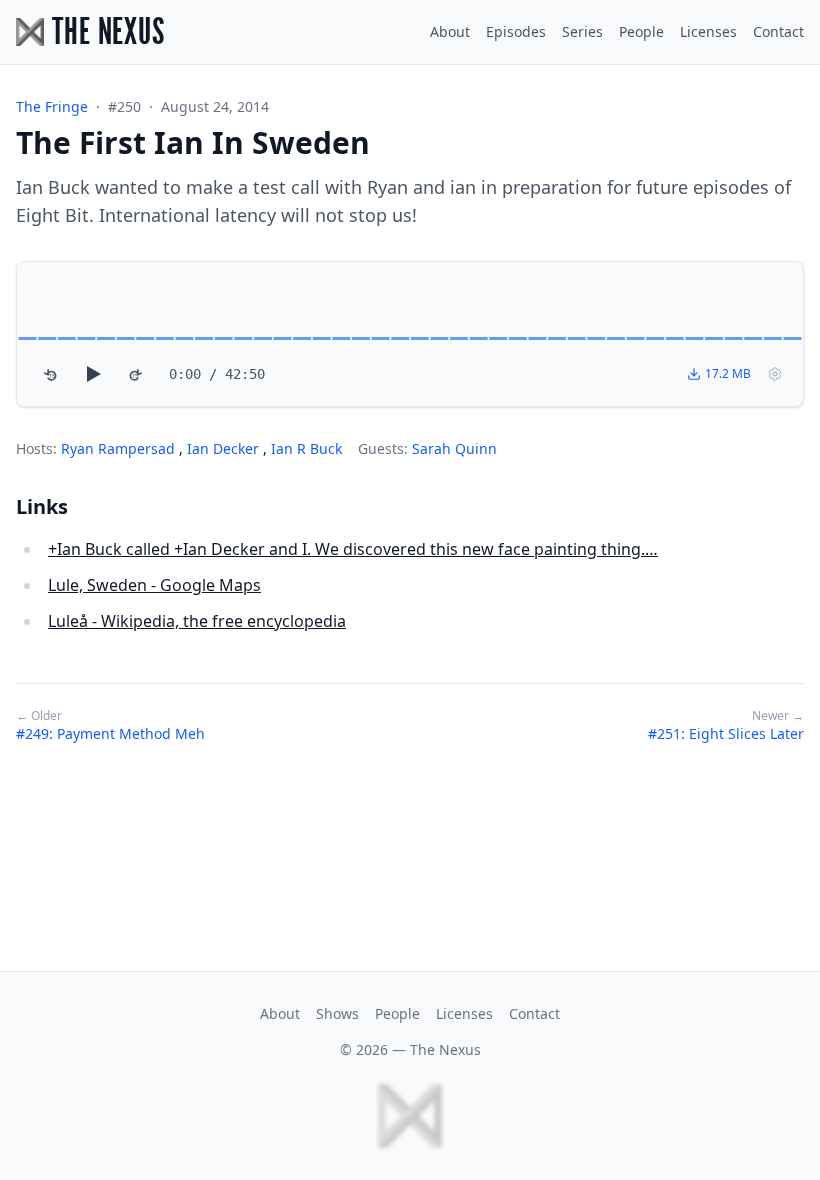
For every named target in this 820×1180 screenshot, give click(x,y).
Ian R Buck (306, 448)
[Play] (93, 374)
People (641, 31)
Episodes (516, 31)
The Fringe (52, 106)
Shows (337, 1013)
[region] (410, 334)
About (450, 31)
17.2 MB (728, 373)
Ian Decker (225, 448)
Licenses (708, 31)
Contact (778, 31)
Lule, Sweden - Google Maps (154, 585)
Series (582, 31)
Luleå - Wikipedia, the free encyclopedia (197, 621)
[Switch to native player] (775, 374)
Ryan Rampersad (120, 448)
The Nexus (445, 1049)
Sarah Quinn (454, 448)
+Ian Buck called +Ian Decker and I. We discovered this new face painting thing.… (353, 549)
